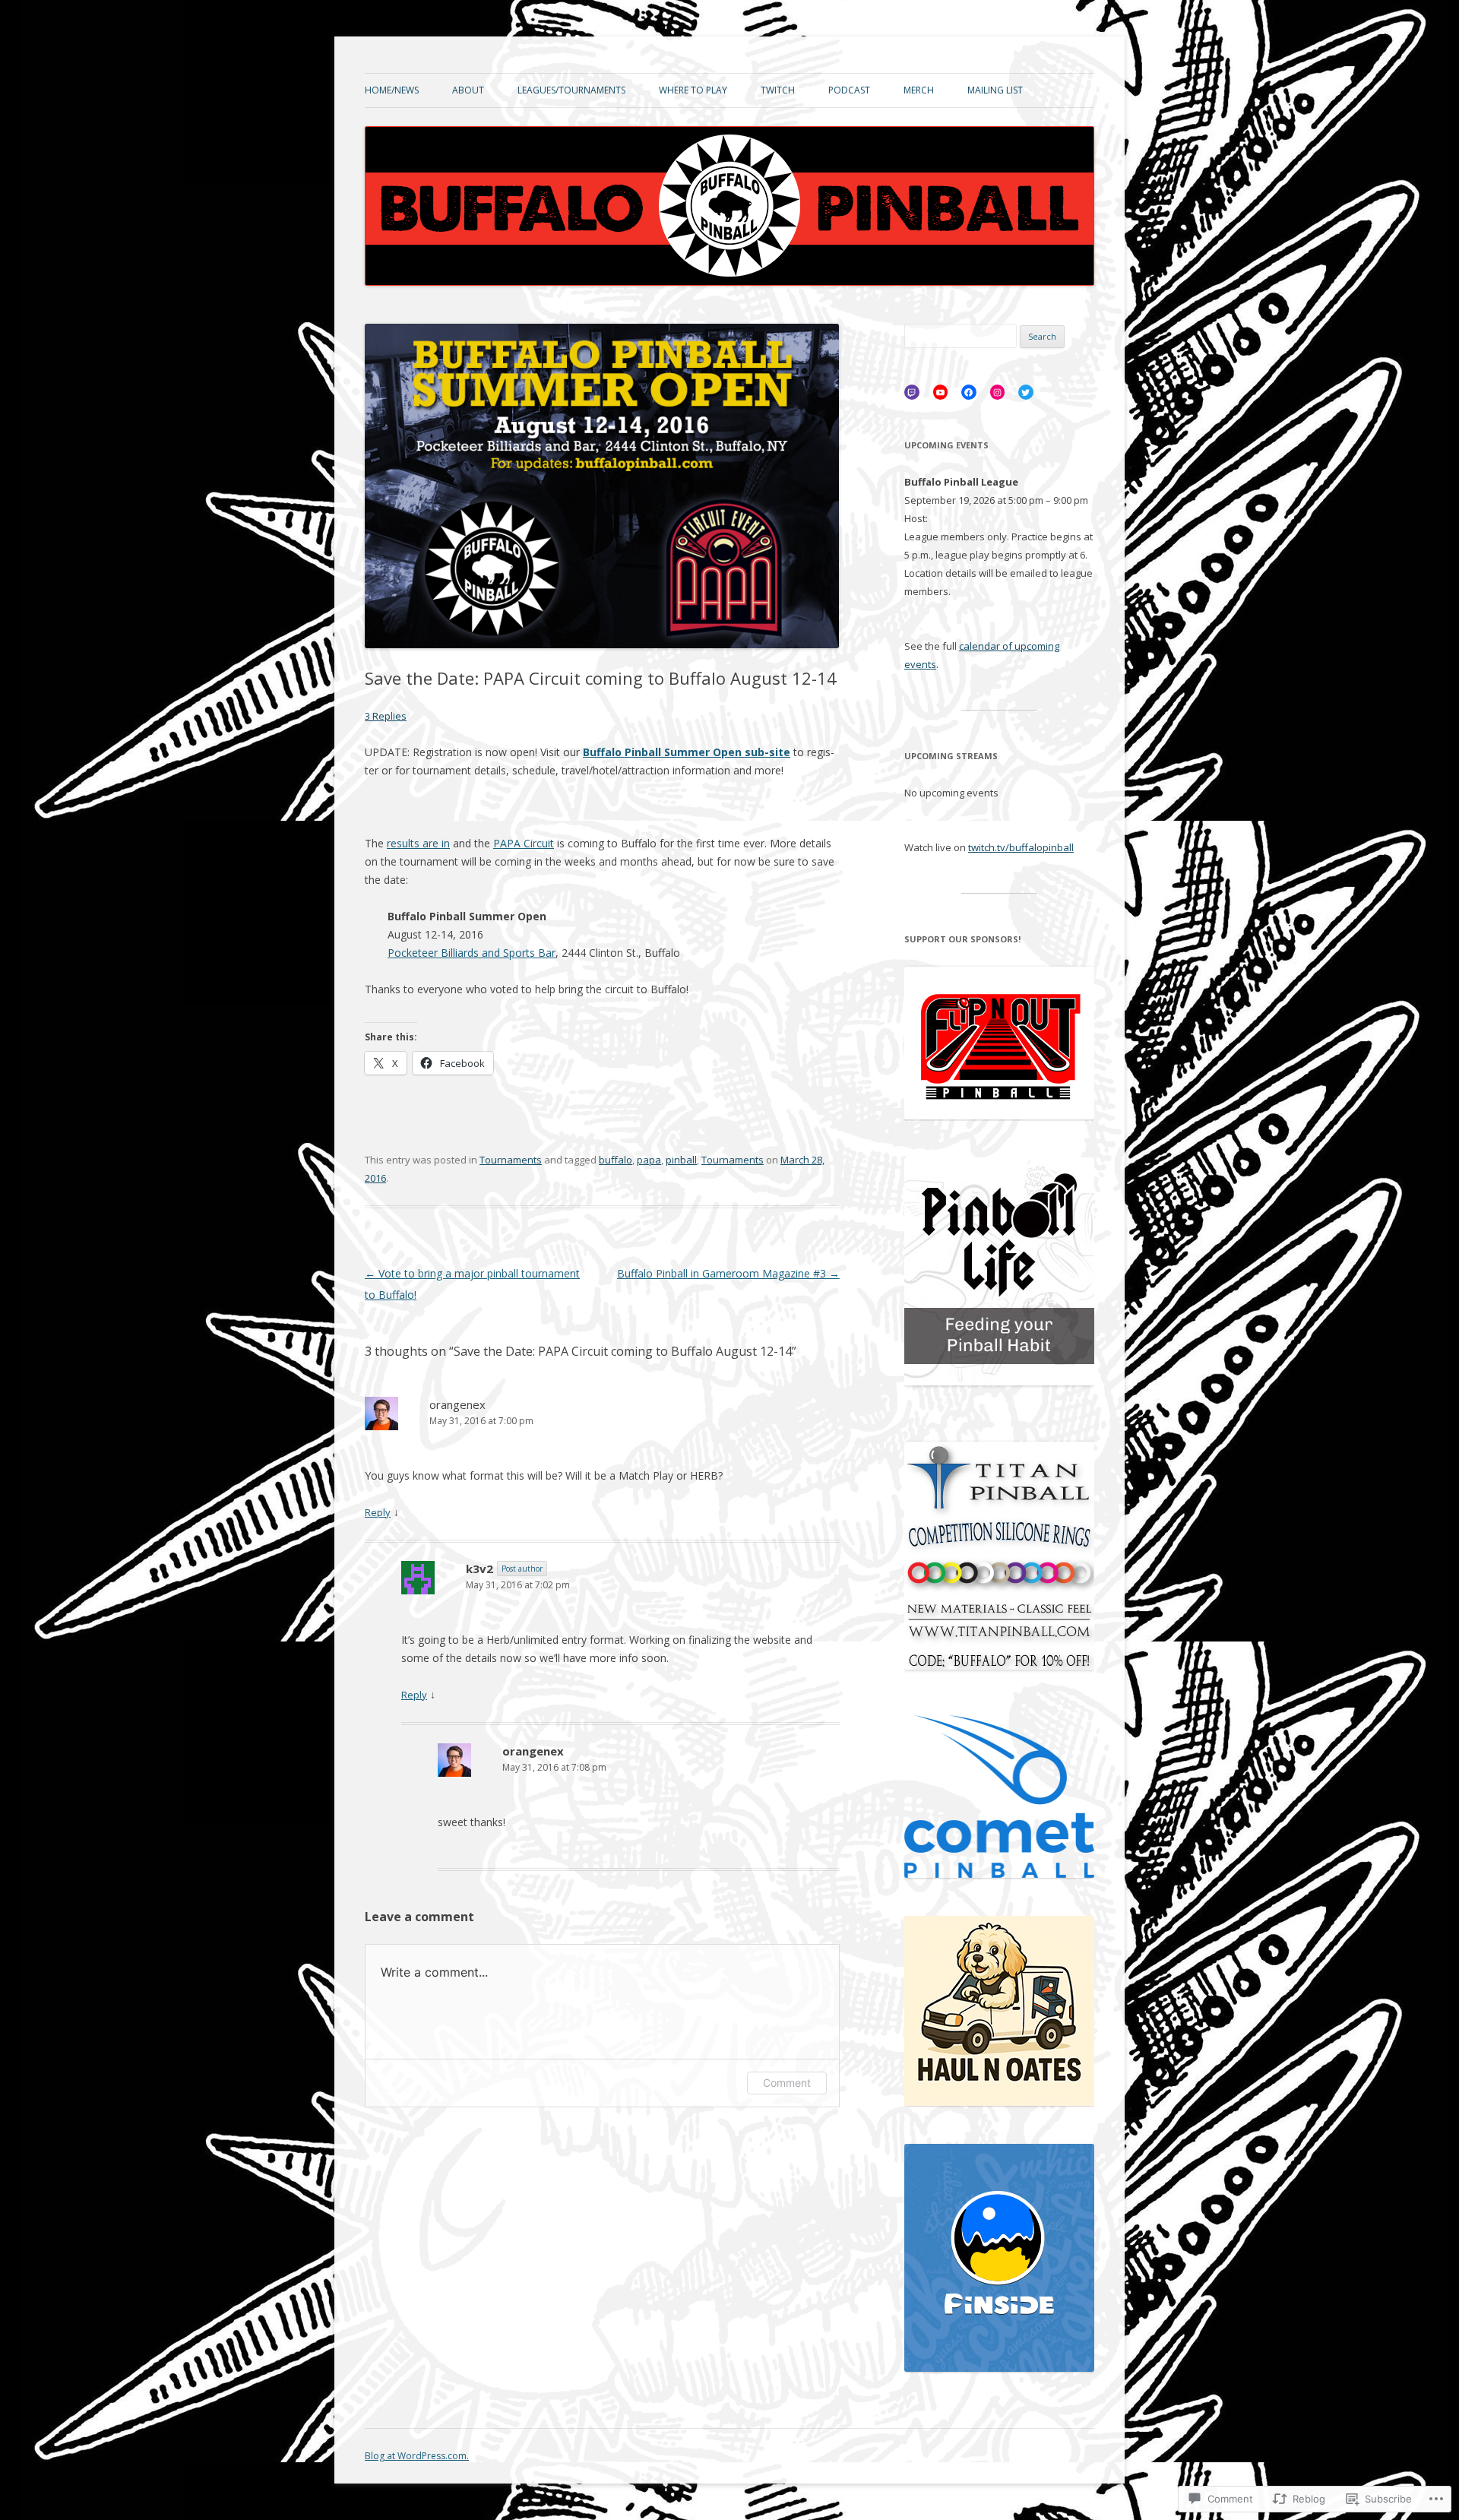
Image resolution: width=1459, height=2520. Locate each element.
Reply (378, 1512)
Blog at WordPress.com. (417, 2456)
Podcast (849, 90)
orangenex (457, 1404)
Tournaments (511, 1160)
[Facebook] (969, 392)
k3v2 (479, 1569)
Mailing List (995, 90)
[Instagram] (998, 392)
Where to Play (693, 90)
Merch (919, 90)
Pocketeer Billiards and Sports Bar (472, 953)
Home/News (392, 90)
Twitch (778, 90)
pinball (681, 1160)
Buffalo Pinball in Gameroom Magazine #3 (728, 1273)
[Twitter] (1026, 392)
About (468, 90)
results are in (418, 843)
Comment (787, 2083)
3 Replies (386, 716)
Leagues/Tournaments (571, 90)
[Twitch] (912, 392)
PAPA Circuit (524, 843)
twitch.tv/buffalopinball (1021, 847)
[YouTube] (941, 392)
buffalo (616, 1160)
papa (649, 1160)
